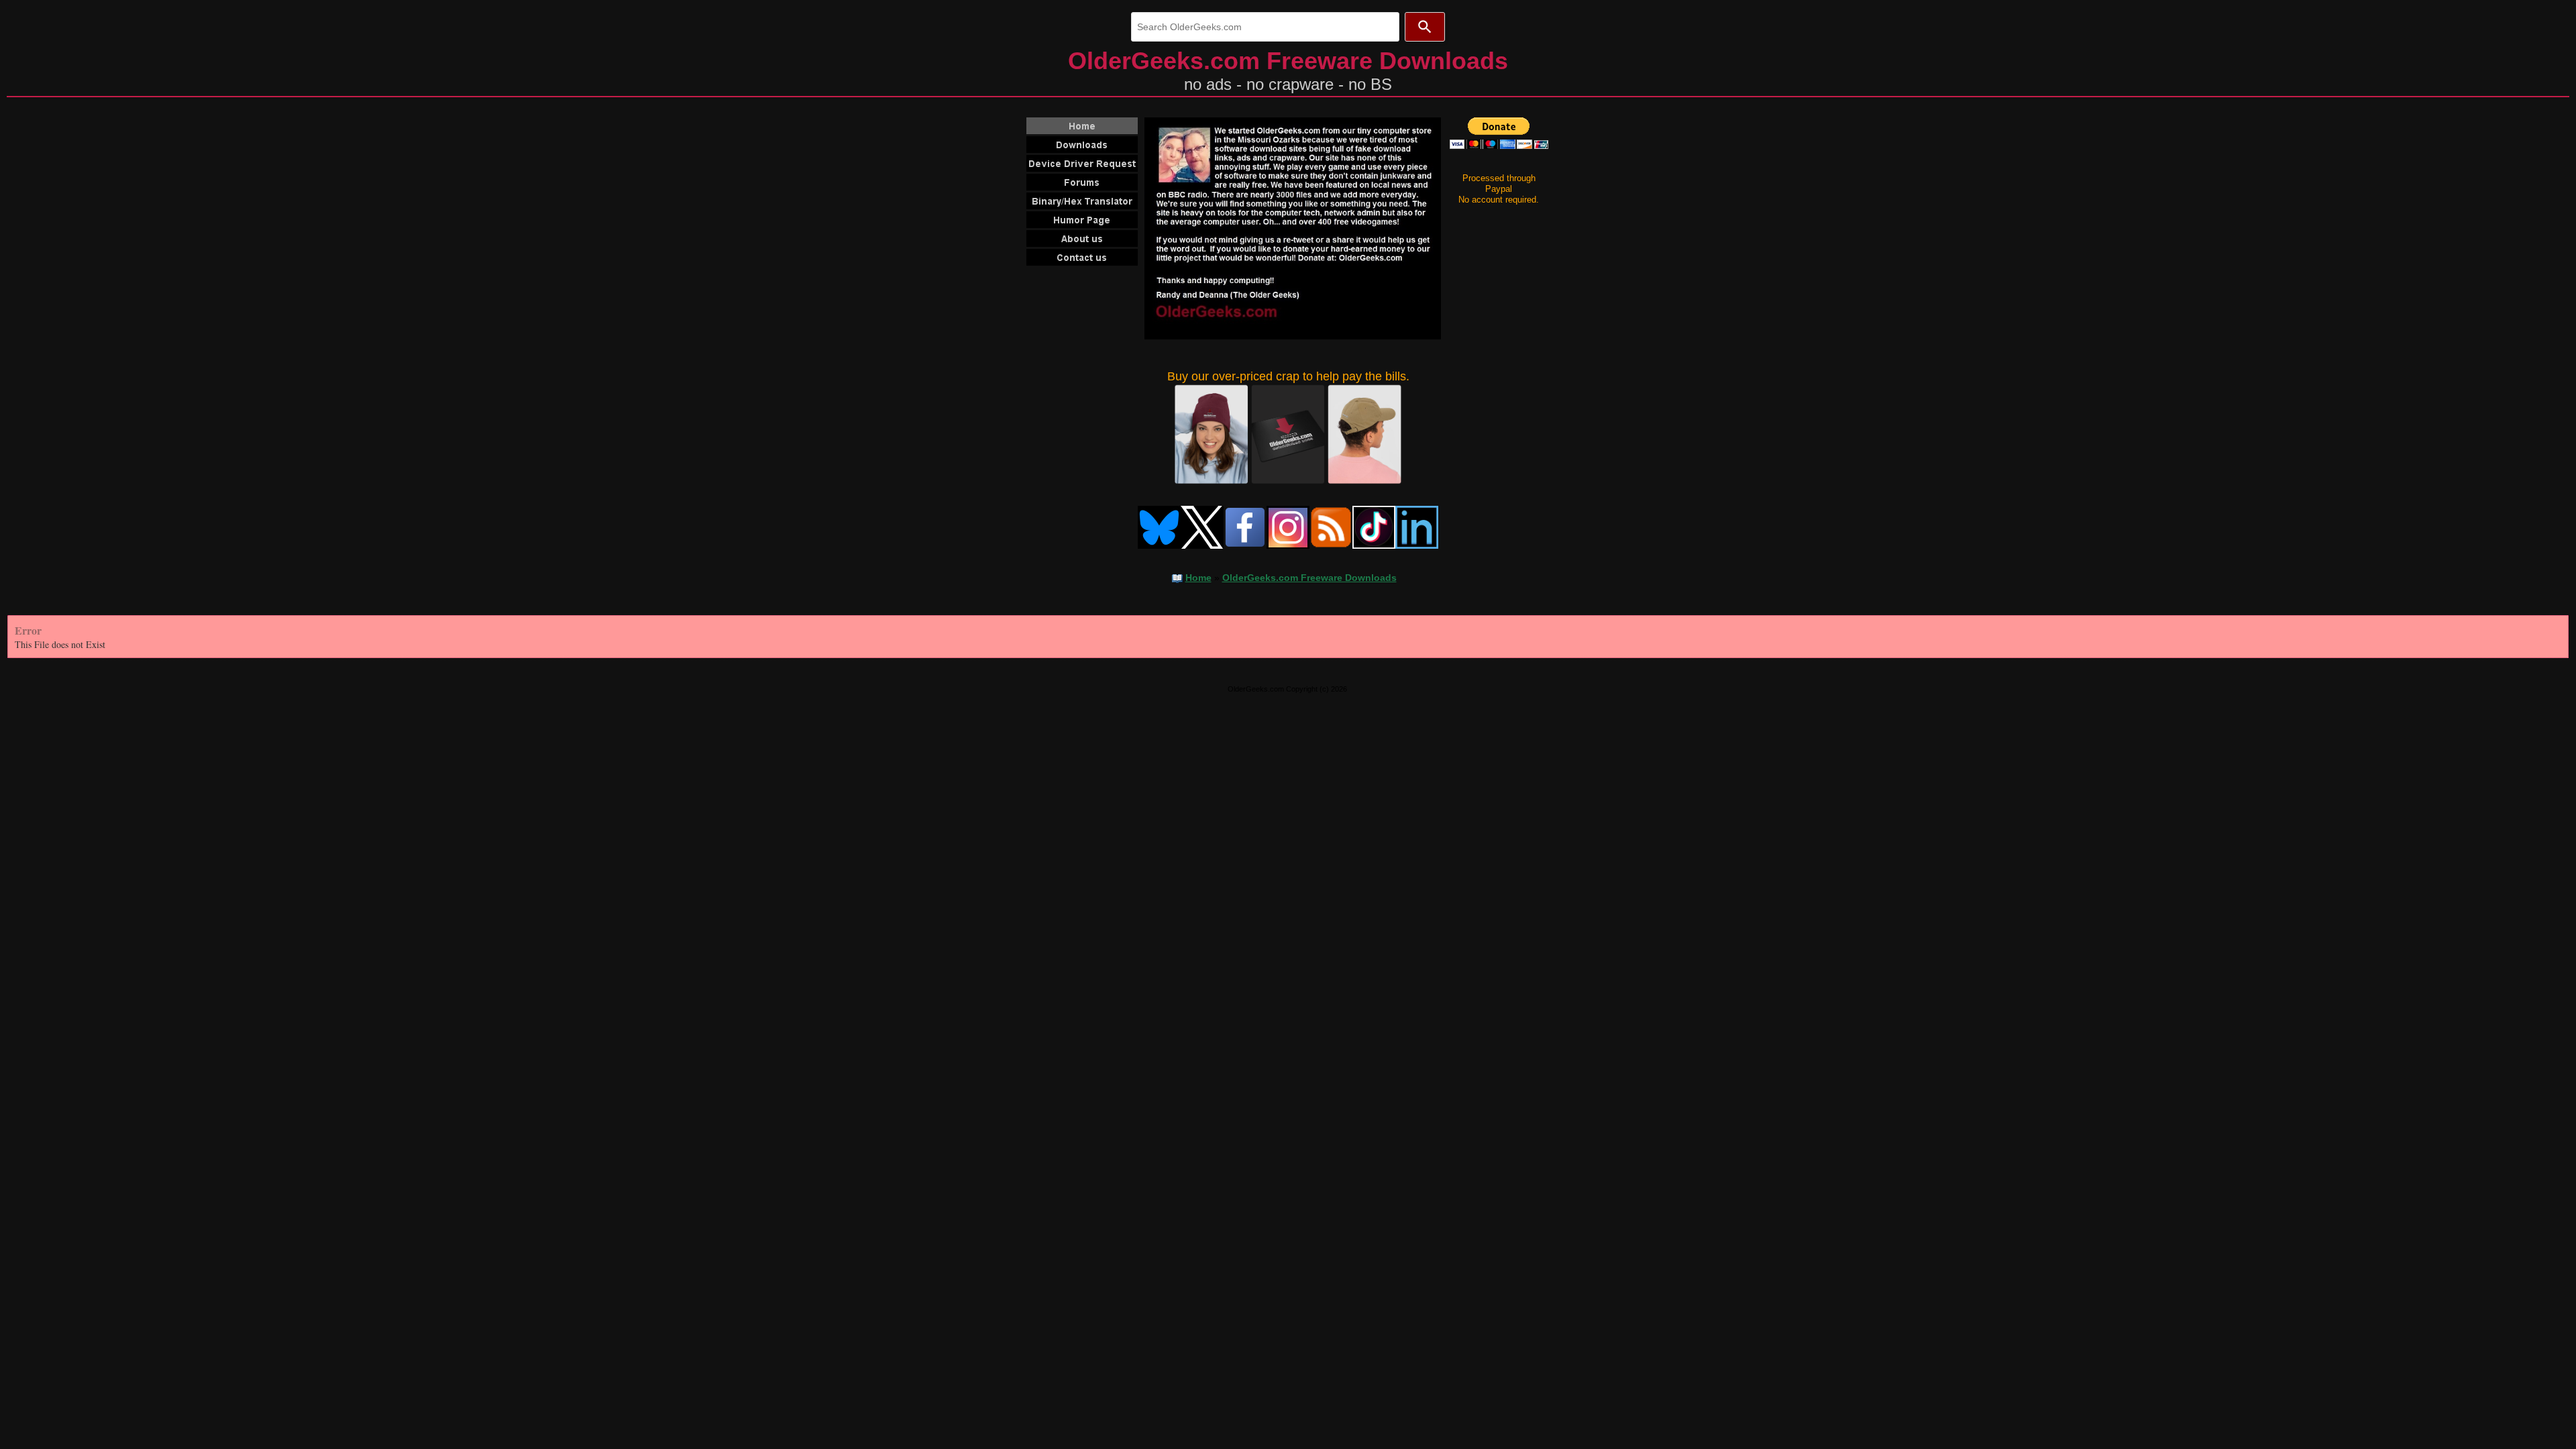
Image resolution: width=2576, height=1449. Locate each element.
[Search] (1425, 27)
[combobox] (1265, 27)
